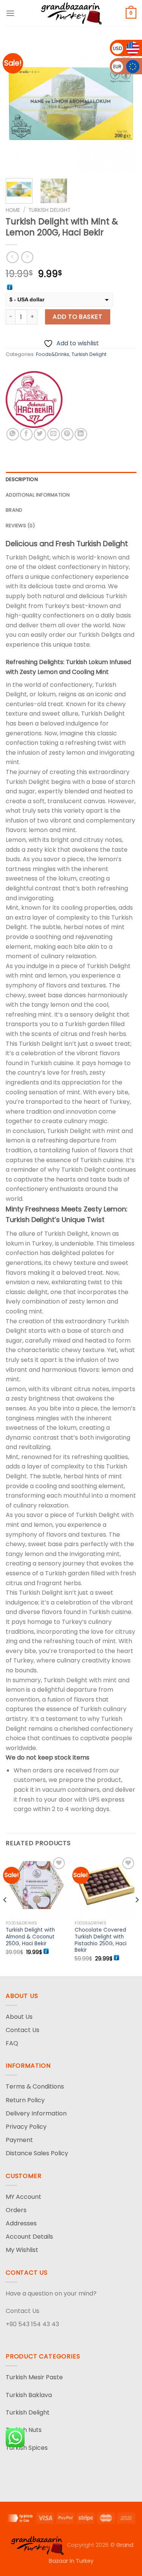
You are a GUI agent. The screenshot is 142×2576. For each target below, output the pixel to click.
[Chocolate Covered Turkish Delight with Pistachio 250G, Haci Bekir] (105, 1886)
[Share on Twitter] (40, 434)
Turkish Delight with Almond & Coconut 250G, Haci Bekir (30, 1937)
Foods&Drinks (53, 354)
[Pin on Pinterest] (67, 434)
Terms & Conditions (35, 2086)
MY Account (23, 2197)
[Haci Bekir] (34, 400)
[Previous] (18, 107)
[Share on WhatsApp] (13, 434)
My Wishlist (22, 2250)
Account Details (29, 2237)
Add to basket (77, 317)
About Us (19, 2017)
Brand (14, 510)
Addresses (21, 2223)
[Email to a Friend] (54, 434)
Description (22, 479)
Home (13, 210)
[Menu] (10, 13)
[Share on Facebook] (26, 434)
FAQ (12, 2043)
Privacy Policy (26, 2127)
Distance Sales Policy (37, 2153)
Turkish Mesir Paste (34, 2377)
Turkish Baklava (29, 2395)
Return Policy (25, 2100)
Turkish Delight (49, 210)
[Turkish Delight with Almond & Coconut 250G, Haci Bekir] (37, 1886)
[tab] (71, 479)
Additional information (38, 495)
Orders (16, 2210)
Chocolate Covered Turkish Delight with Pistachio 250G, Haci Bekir (101, 1940)
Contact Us (23, 2030)
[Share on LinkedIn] (81, 434)
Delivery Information (36, 2113)
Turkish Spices (27, 2448)
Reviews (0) (20, 526)
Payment (19, 2140)
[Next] (124, 107)
